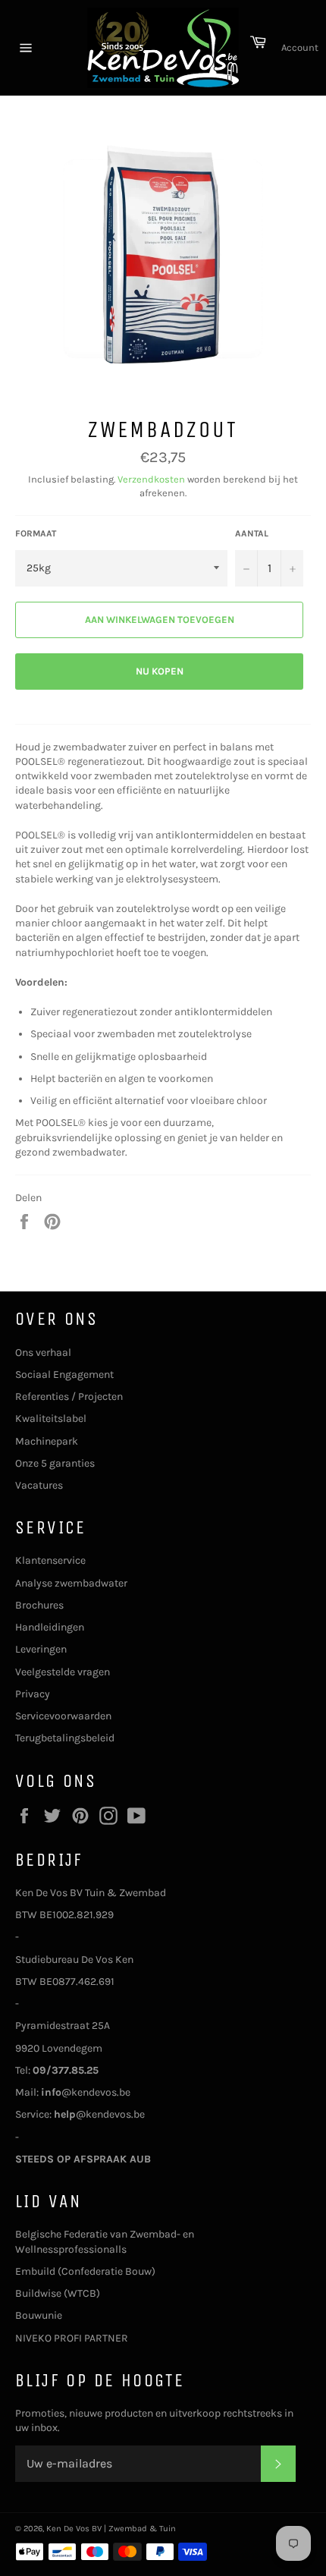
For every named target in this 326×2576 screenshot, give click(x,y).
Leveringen (41, 1649)
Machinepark (47, 1441)
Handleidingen (50, 1627)
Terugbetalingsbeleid (65, 1738)
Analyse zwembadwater (71, 1583)
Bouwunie (39, 2315)
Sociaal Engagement (64, 1374)
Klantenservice (50, 1560)
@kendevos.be (86, 2092)
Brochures (39, 1605)
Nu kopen (160, 671)
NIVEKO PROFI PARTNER (72, 2338)
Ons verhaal (43, 1352)
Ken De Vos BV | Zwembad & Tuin (111, 2529)
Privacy (33, 1694)
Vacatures (39, 1485)
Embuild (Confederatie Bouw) (85, 2271)
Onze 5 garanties (55, 1463)
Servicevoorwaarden (63, 1716)
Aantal (252, 533)
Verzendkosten (151, 479)
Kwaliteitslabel (51, 1419)
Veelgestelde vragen (63, 1672)
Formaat (36, 533)
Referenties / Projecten (69, 1397)
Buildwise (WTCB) (58, 2293)
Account (300, 47)
